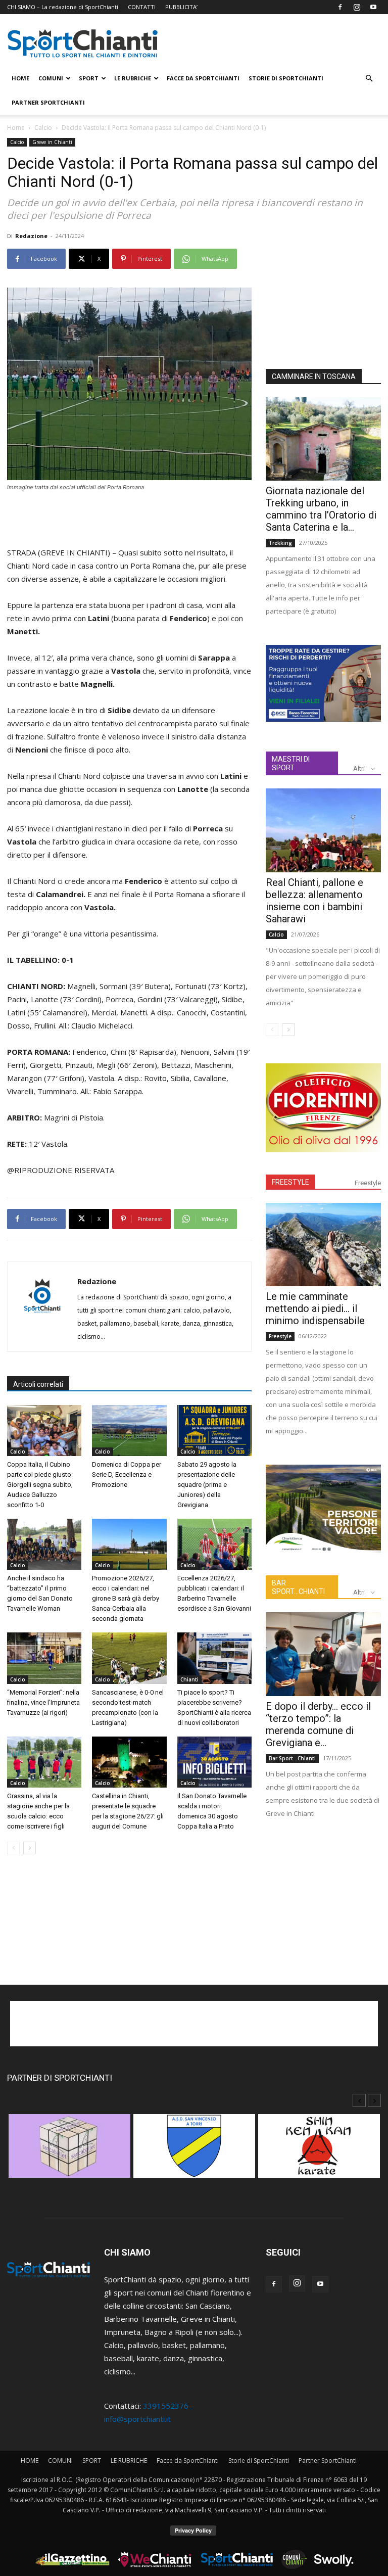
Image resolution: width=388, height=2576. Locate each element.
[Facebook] (340, 7)
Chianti (189, 1679)
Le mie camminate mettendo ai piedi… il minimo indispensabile (315, 1308)
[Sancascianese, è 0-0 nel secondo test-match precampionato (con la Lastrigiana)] (129, 1658)
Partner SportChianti (48, 102)
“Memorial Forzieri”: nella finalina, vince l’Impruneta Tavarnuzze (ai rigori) (43, 1702)
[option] (69, 2151)
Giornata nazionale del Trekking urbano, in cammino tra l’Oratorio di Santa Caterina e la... (321, 509)
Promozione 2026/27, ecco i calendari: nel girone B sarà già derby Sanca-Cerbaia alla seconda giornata (126, 1598)
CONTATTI (142, 7)
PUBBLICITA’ (181, 7)
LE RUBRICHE (133, 78)
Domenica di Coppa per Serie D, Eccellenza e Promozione (127, 1474)
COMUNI (51, 78)
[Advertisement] (129, 520)
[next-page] (30, 1848)
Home (16, 128)
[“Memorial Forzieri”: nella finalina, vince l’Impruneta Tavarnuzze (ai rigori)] (44, 1658)
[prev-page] (13, 1848)
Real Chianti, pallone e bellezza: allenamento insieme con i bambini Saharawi (314, 901)
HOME (20, 78)
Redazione (31, 236)
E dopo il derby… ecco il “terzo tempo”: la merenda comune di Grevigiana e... (318, 1724)
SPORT (89, 78)
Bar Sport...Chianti (292, 1758)
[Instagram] (357, 7)
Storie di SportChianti (286, 78)
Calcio (43, 128)
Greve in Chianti (52, 142)
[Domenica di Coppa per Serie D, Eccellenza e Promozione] (129, 1431)
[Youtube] (373, 7)
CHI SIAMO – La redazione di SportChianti (63, 7)
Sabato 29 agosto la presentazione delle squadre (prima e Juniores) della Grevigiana (207, 1485)
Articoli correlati (38, 1384)
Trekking (280, 543)
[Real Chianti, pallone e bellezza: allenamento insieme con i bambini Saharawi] (323, 830)
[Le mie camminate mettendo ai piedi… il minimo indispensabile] (323, 1245)
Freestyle (368, 1183)
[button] (369, 78)
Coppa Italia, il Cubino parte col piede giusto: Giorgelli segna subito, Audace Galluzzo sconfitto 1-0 (40, 1485)
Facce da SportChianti (203, 78)
